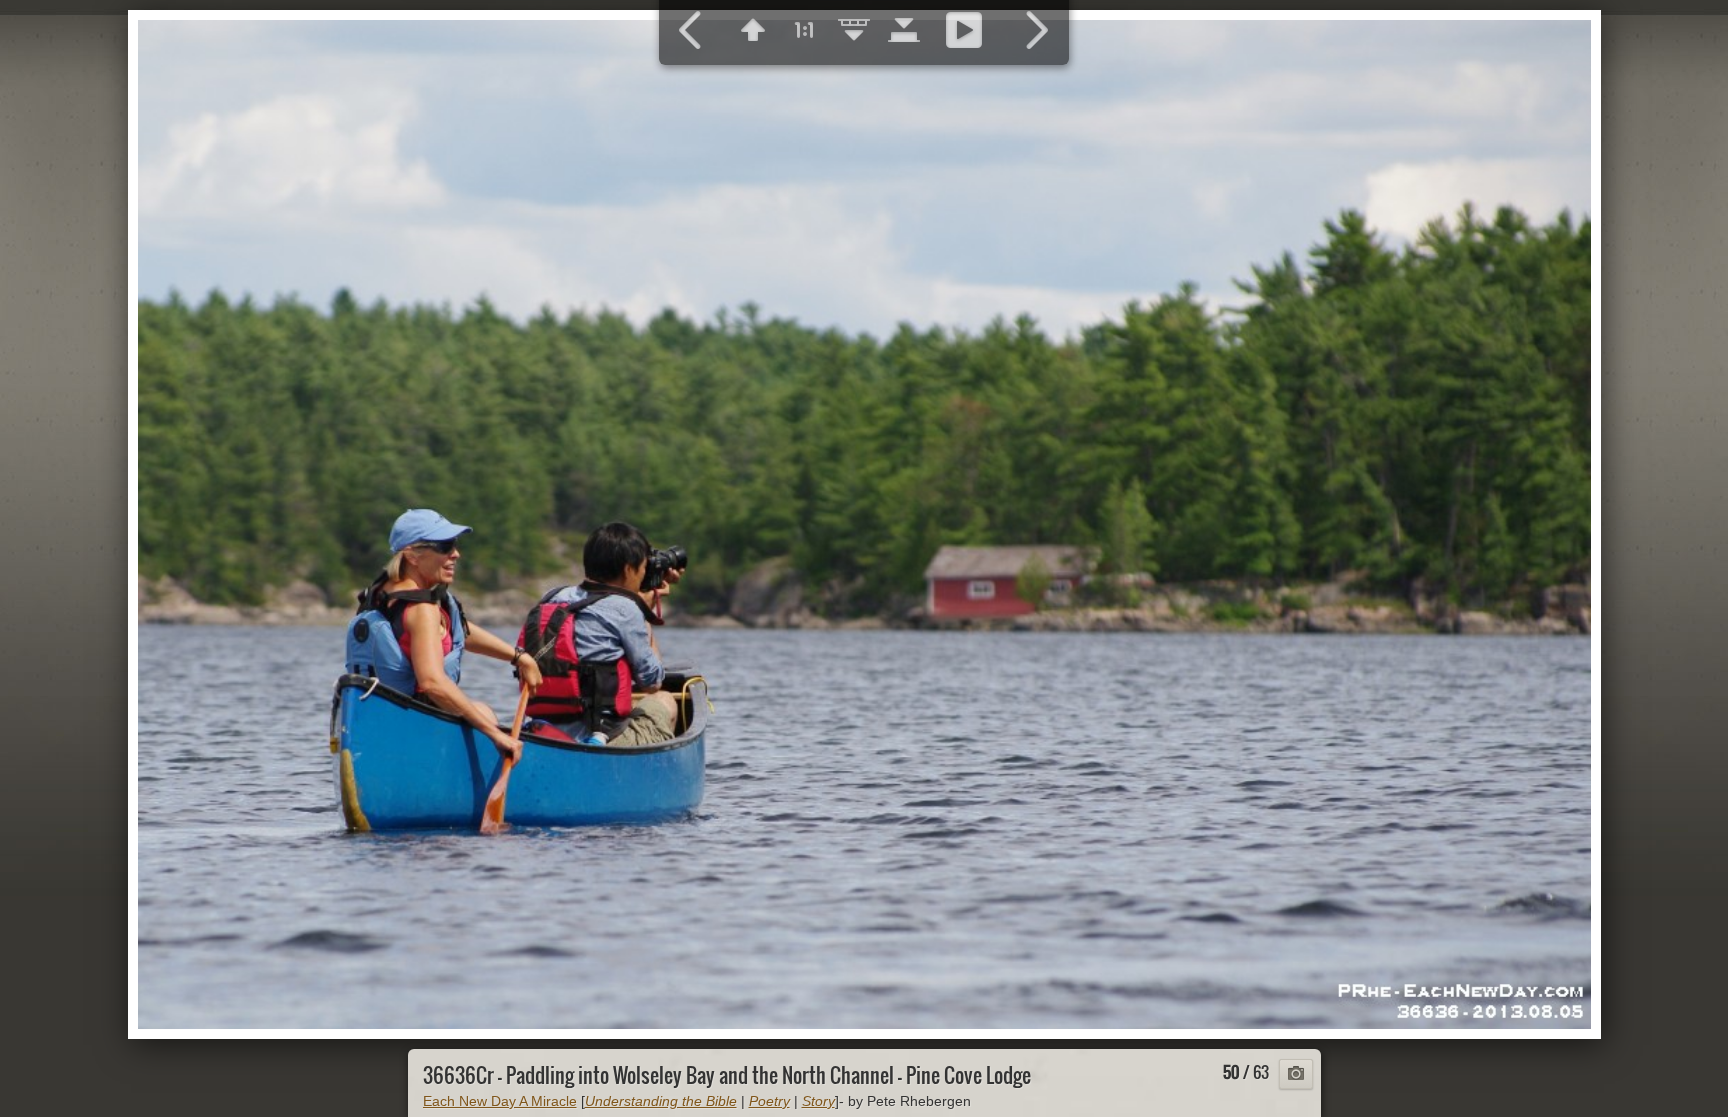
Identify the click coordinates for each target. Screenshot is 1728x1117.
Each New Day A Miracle (500, 1101)
